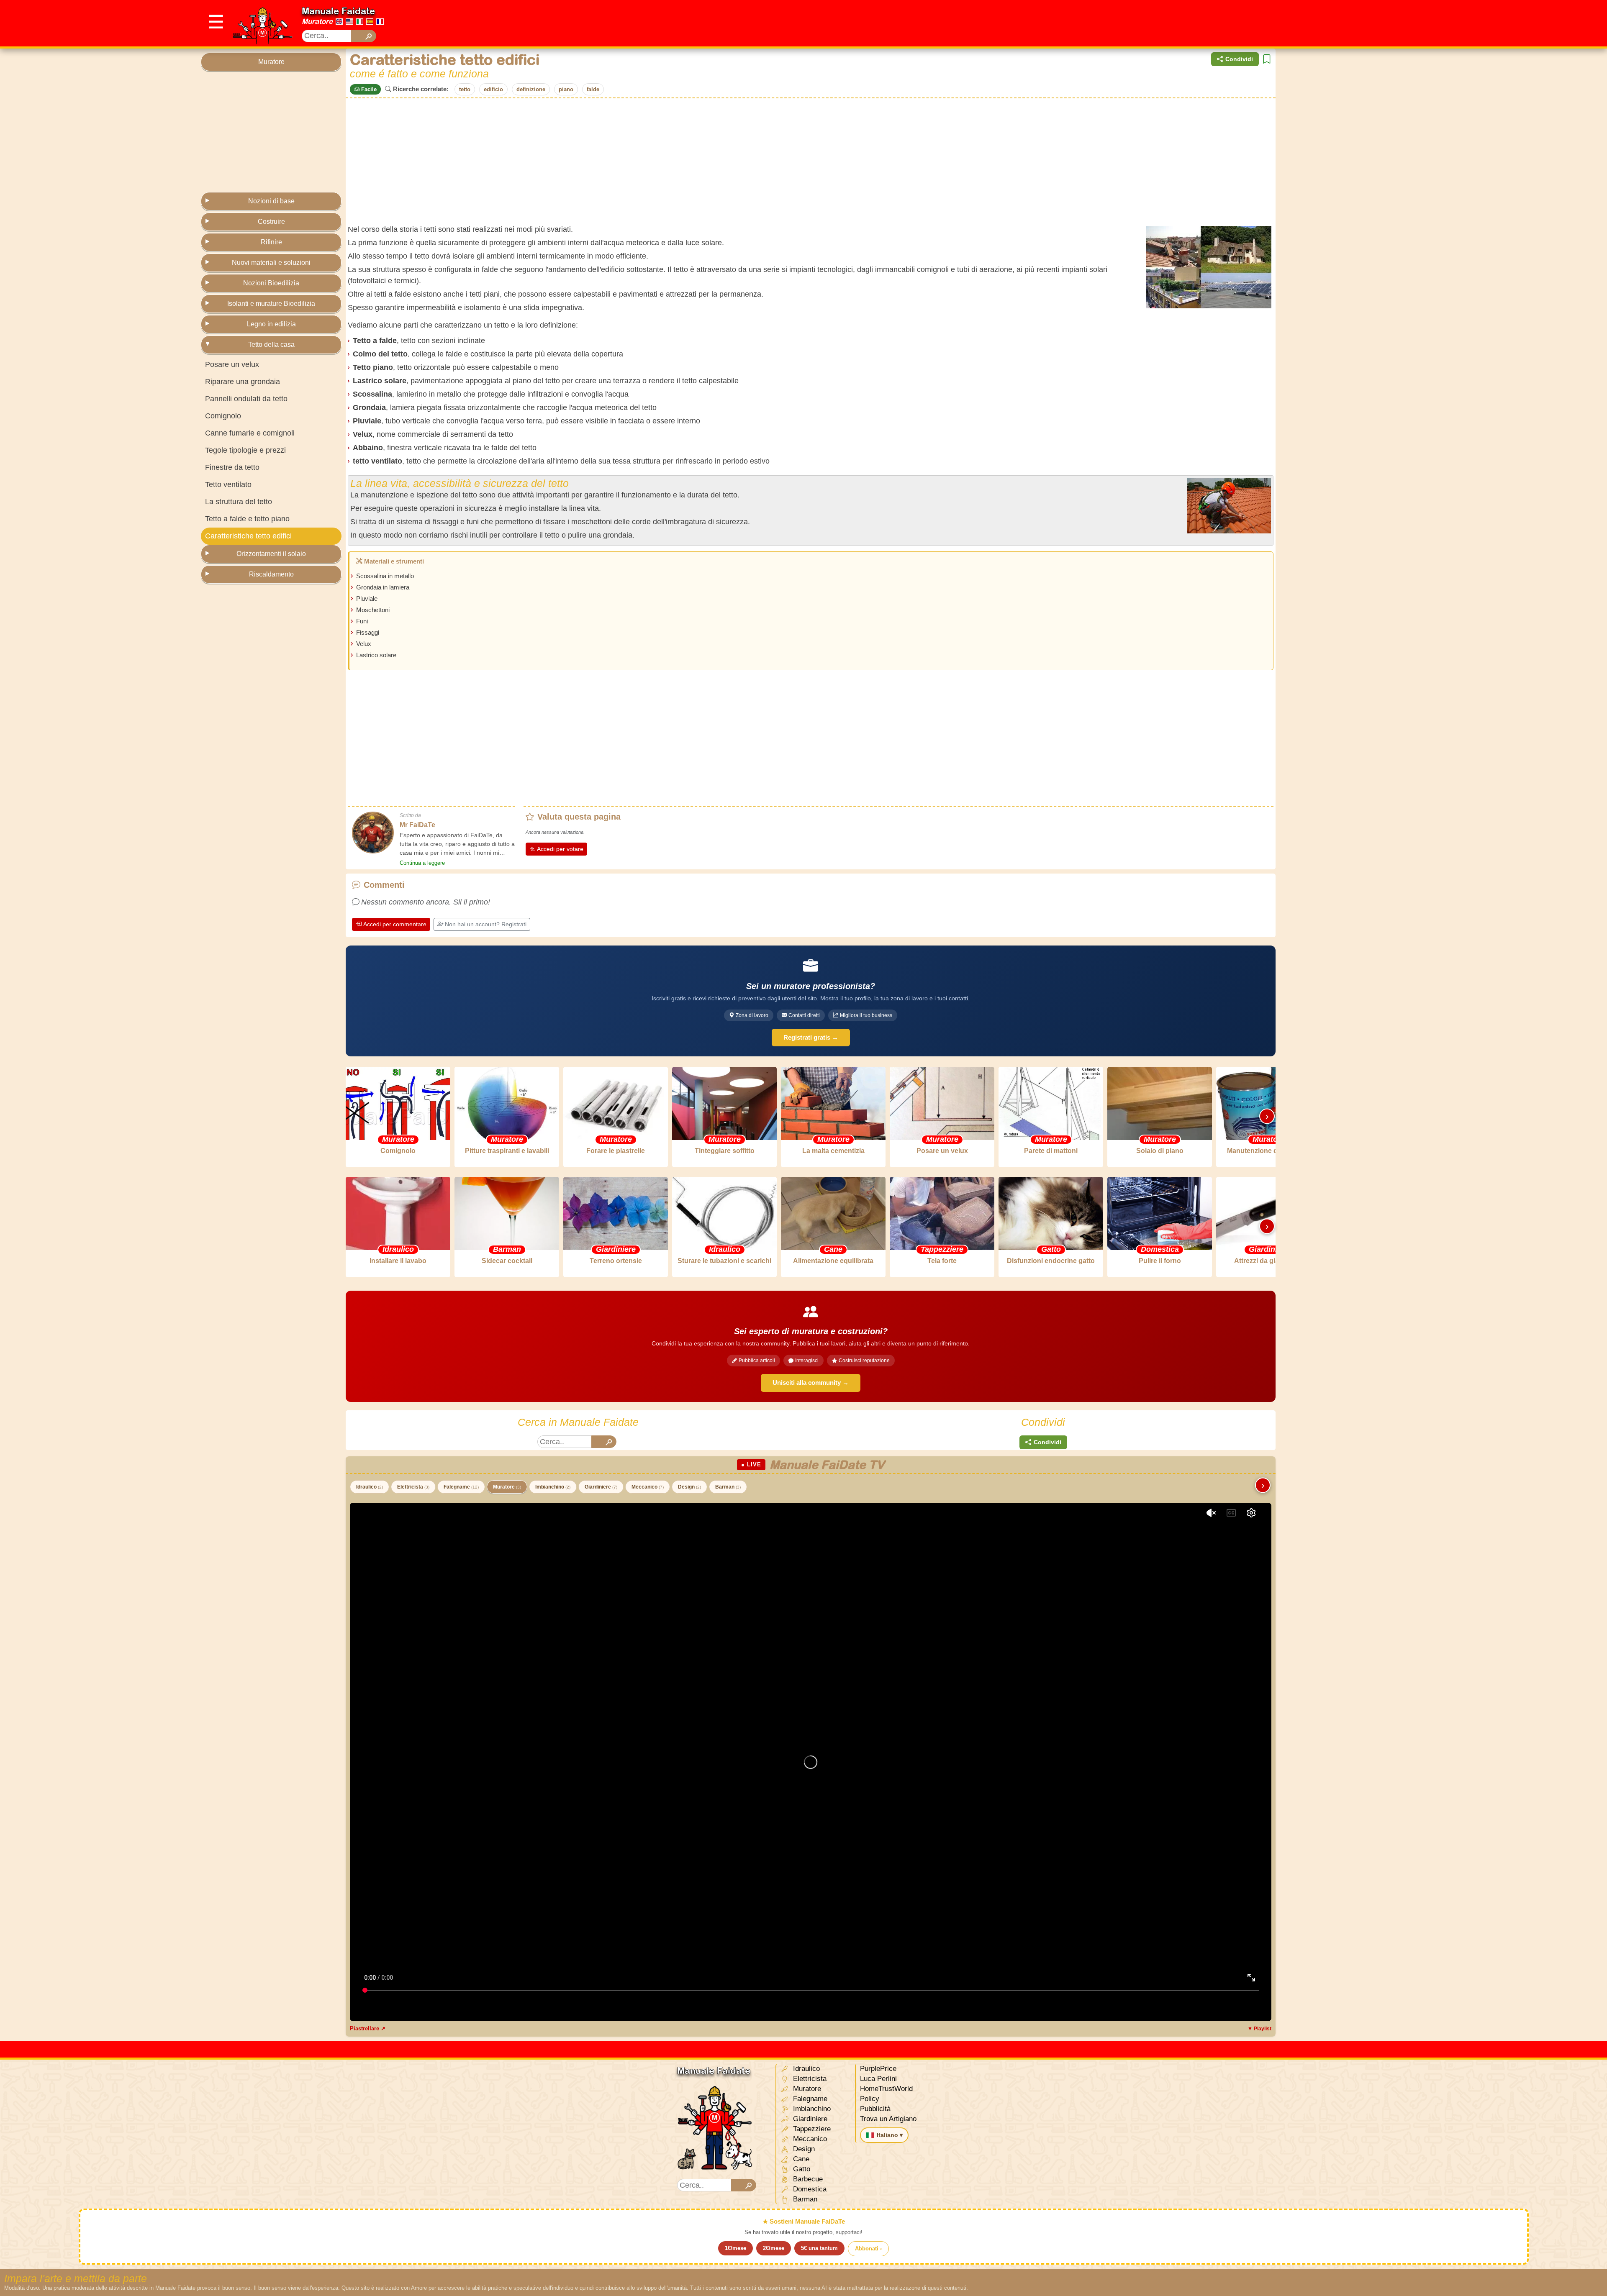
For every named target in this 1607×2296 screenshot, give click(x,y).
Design (689, 1487)
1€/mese (735, 2248)
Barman (728, 1487)
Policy (870, 2099)
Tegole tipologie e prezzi (245, 450)
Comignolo (223, 416)
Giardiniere (601, 1487)
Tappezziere (811, 2129)
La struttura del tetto (239, 502)
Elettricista (413, 1487)
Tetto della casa (271, 345)
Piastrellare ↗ (368, 2028)
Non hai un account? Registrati (486, 924)
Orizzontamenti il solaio (271, 554)
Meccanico (648, 1487)
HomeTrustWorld (886, 2089)
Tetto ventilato (228, 484)
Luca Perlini (878, 2079)
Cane (800, 2159)
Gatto (801, 2169)
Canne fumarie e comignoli (250, 433)
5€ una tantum (819, 2248)
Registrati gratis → (811, 1037)
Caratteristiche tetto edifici (248, 536)
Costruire (271, 222)
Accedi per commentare (395, 924)
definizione (531, 89)
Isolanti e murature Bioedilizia (271, 304)
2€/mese (774, 2248)
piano (566, 89)
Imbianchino (553, 1487)
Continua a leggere (422, 863)
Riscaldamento (271, 574)
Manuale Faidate (338, 11)
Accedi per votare (560, 849)
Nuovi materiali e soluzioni (271, 263)
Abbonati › (868, 2249)
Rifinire (271, 242)
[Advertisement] (1254, 23)
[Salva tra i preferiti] (1267, 59)
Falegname (461, 1487)
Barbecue (807, 2179)
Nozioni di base (271, 201)
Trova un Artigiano (888, 2119)
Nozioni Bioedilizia (271, 283)
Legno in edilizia (271, 324)
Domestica (809, 2189)
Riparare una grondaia (243, 382)
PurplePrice (878, 2069)
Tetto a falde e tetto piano (247, 519)
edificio (493, 89)
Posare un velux (232, 364)
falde (593, 89)
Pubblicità (875, 2109)
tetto (465, 89)
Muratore (317, 21)
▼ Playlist (1259, 2029)
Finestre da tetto (232, 467)
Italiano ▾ (890, 2135)
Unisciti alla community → (811, 1382)
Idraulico (370, 1487)
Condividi (1239, 59)
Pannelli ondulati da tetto (246, 399)
